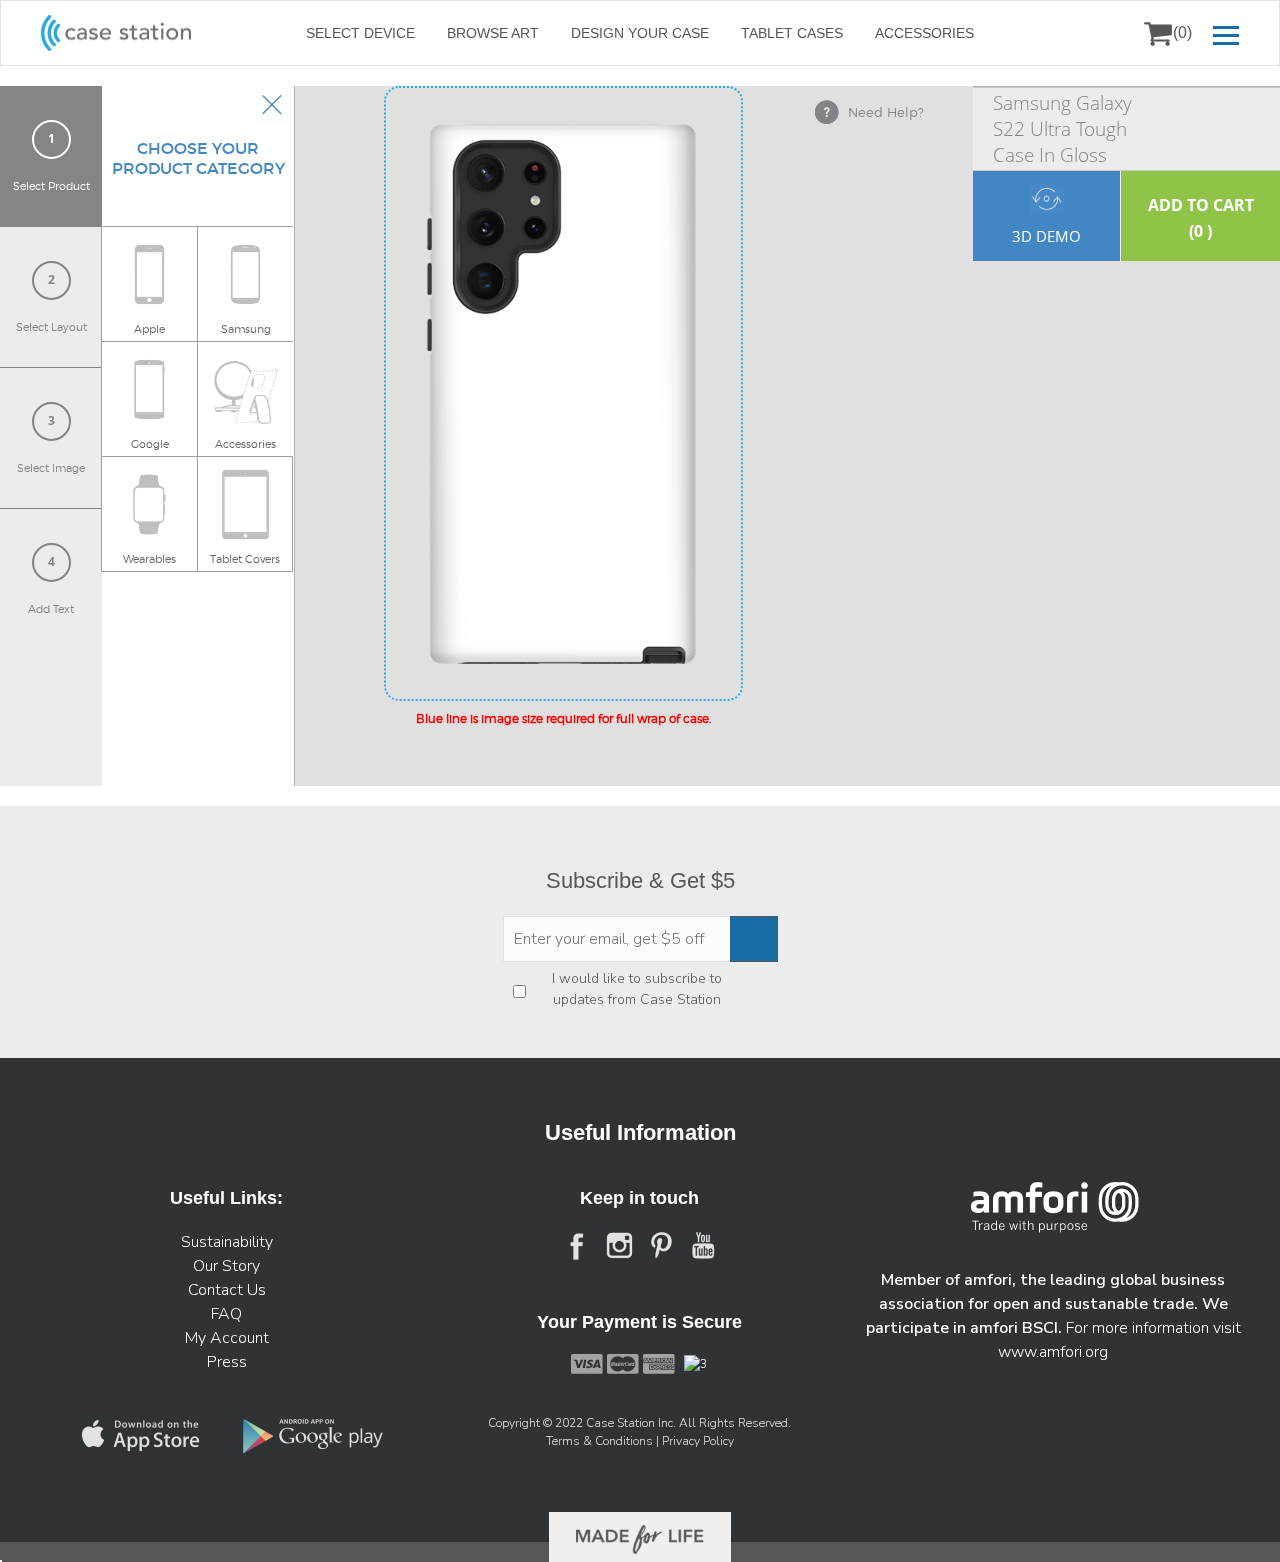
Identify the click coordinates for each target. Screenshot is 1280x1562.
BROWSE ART (493, 33)
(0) (1182, 32)
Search (1107, 33)
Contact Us (227, 1290)
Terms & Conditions (601, 1441)
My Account (227, 1338)
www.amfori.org (1053, 1352)
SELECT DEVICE (360, 33)
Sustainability (227, 1242)
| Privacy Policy (695, 1441)
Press (227, 1362)
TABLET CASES (792, 33)
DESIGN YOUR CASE (640, 33)
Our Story (226, 1266)
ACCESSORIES (924, 33)
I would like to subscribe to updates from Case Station (637, 989)
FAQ (226, 1314)
